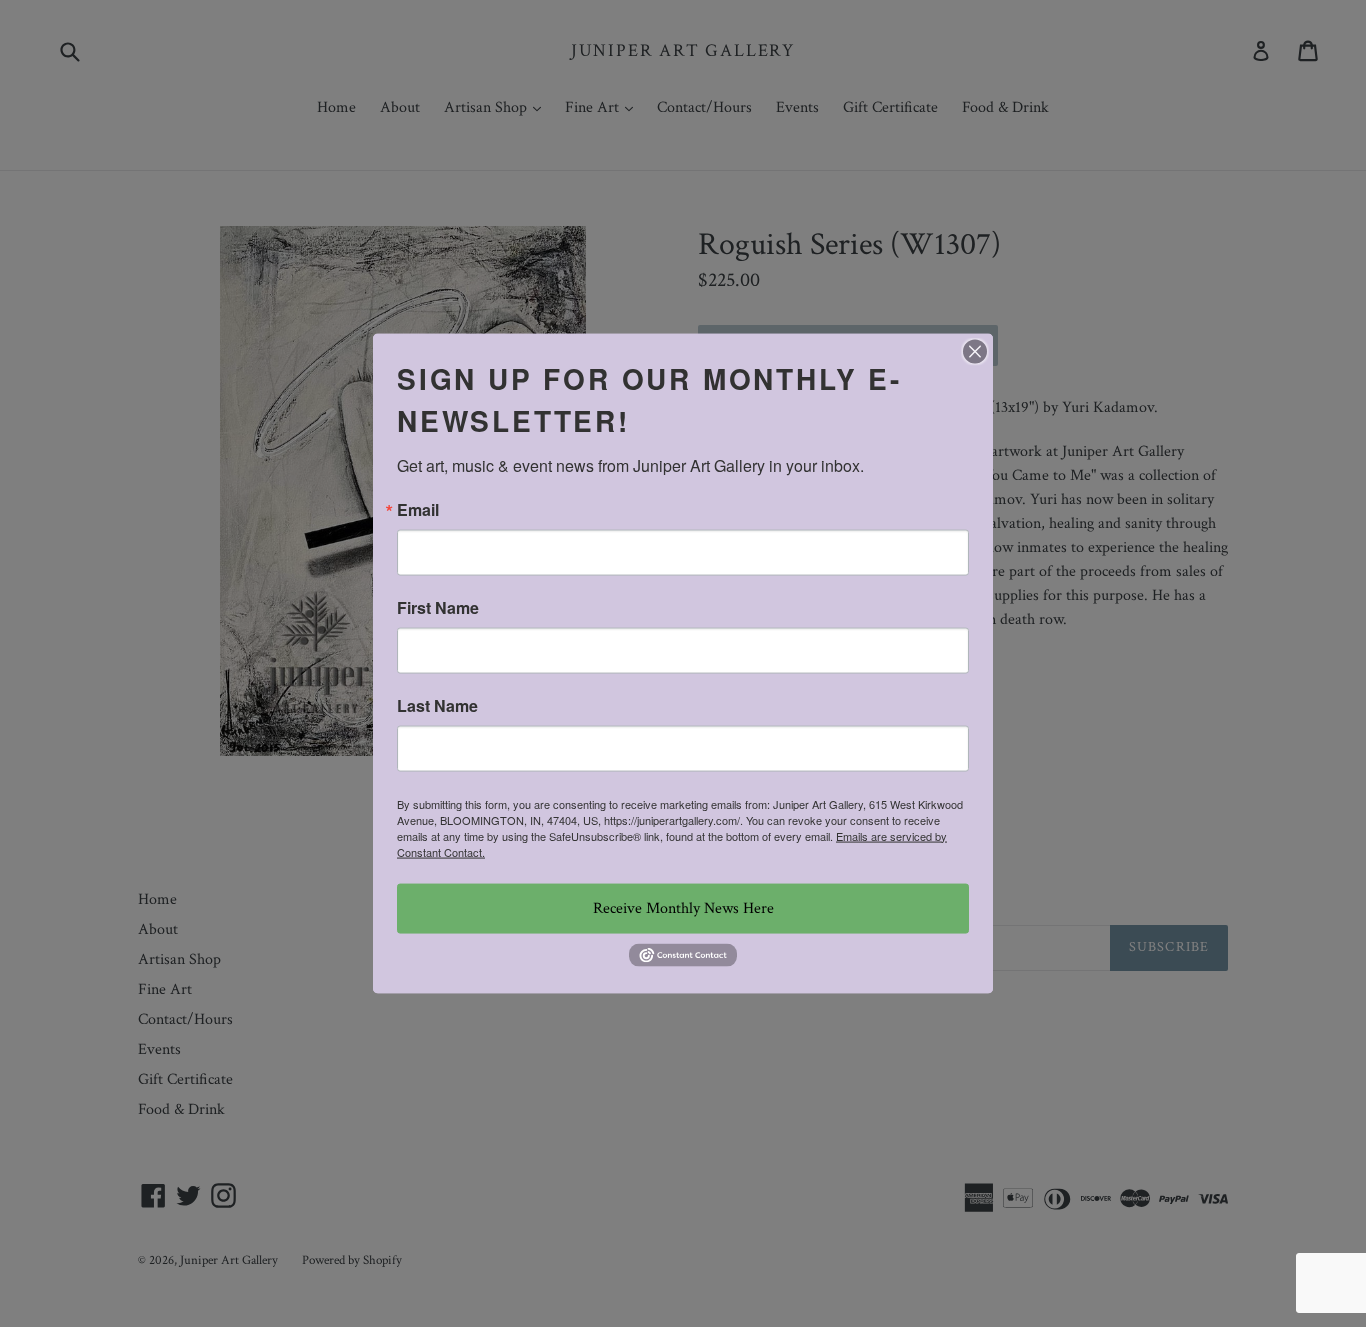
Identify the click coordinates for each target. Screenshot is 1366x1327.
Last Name (437, 705)
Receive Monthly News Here (683, 907)
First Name (438, 607)
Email (418, 509)
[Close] (975, 351)
